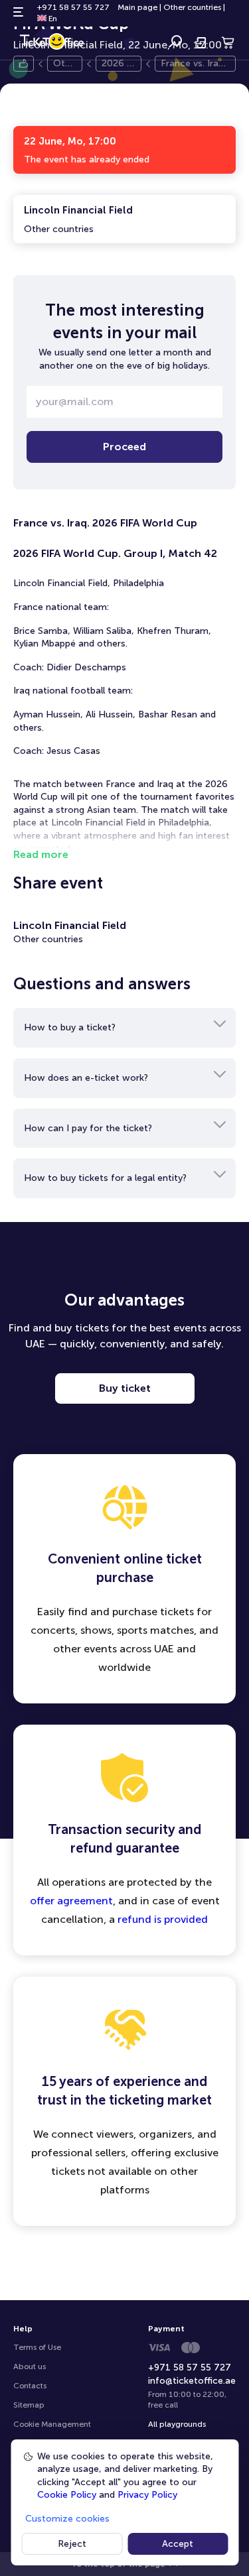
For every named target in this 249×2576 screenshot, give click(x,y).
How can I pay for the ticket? (88, 1128)
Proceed (124, 447)
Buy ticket (125, 1388)
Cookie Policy (67, 2495)
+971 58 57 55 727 (73, 7)
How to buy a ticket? (70, 1027)
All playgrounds (177, 2424)
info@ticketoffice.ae (192, 2381)
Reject (72, 2544)
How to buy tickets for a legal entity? (105, 1178)
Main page (137, 7)
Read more (41, 854)
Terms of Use (37, 2347)
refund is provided (163, 1919)
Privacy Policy (147, 2495)
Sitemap (29, 2405)
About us (30, 2366)
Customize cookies (67, 2519)
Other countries (192, 7)
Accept (178, 2544)
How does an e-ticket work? (86, 1078)
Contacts (30, 2386)
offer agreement (71, 1901)
